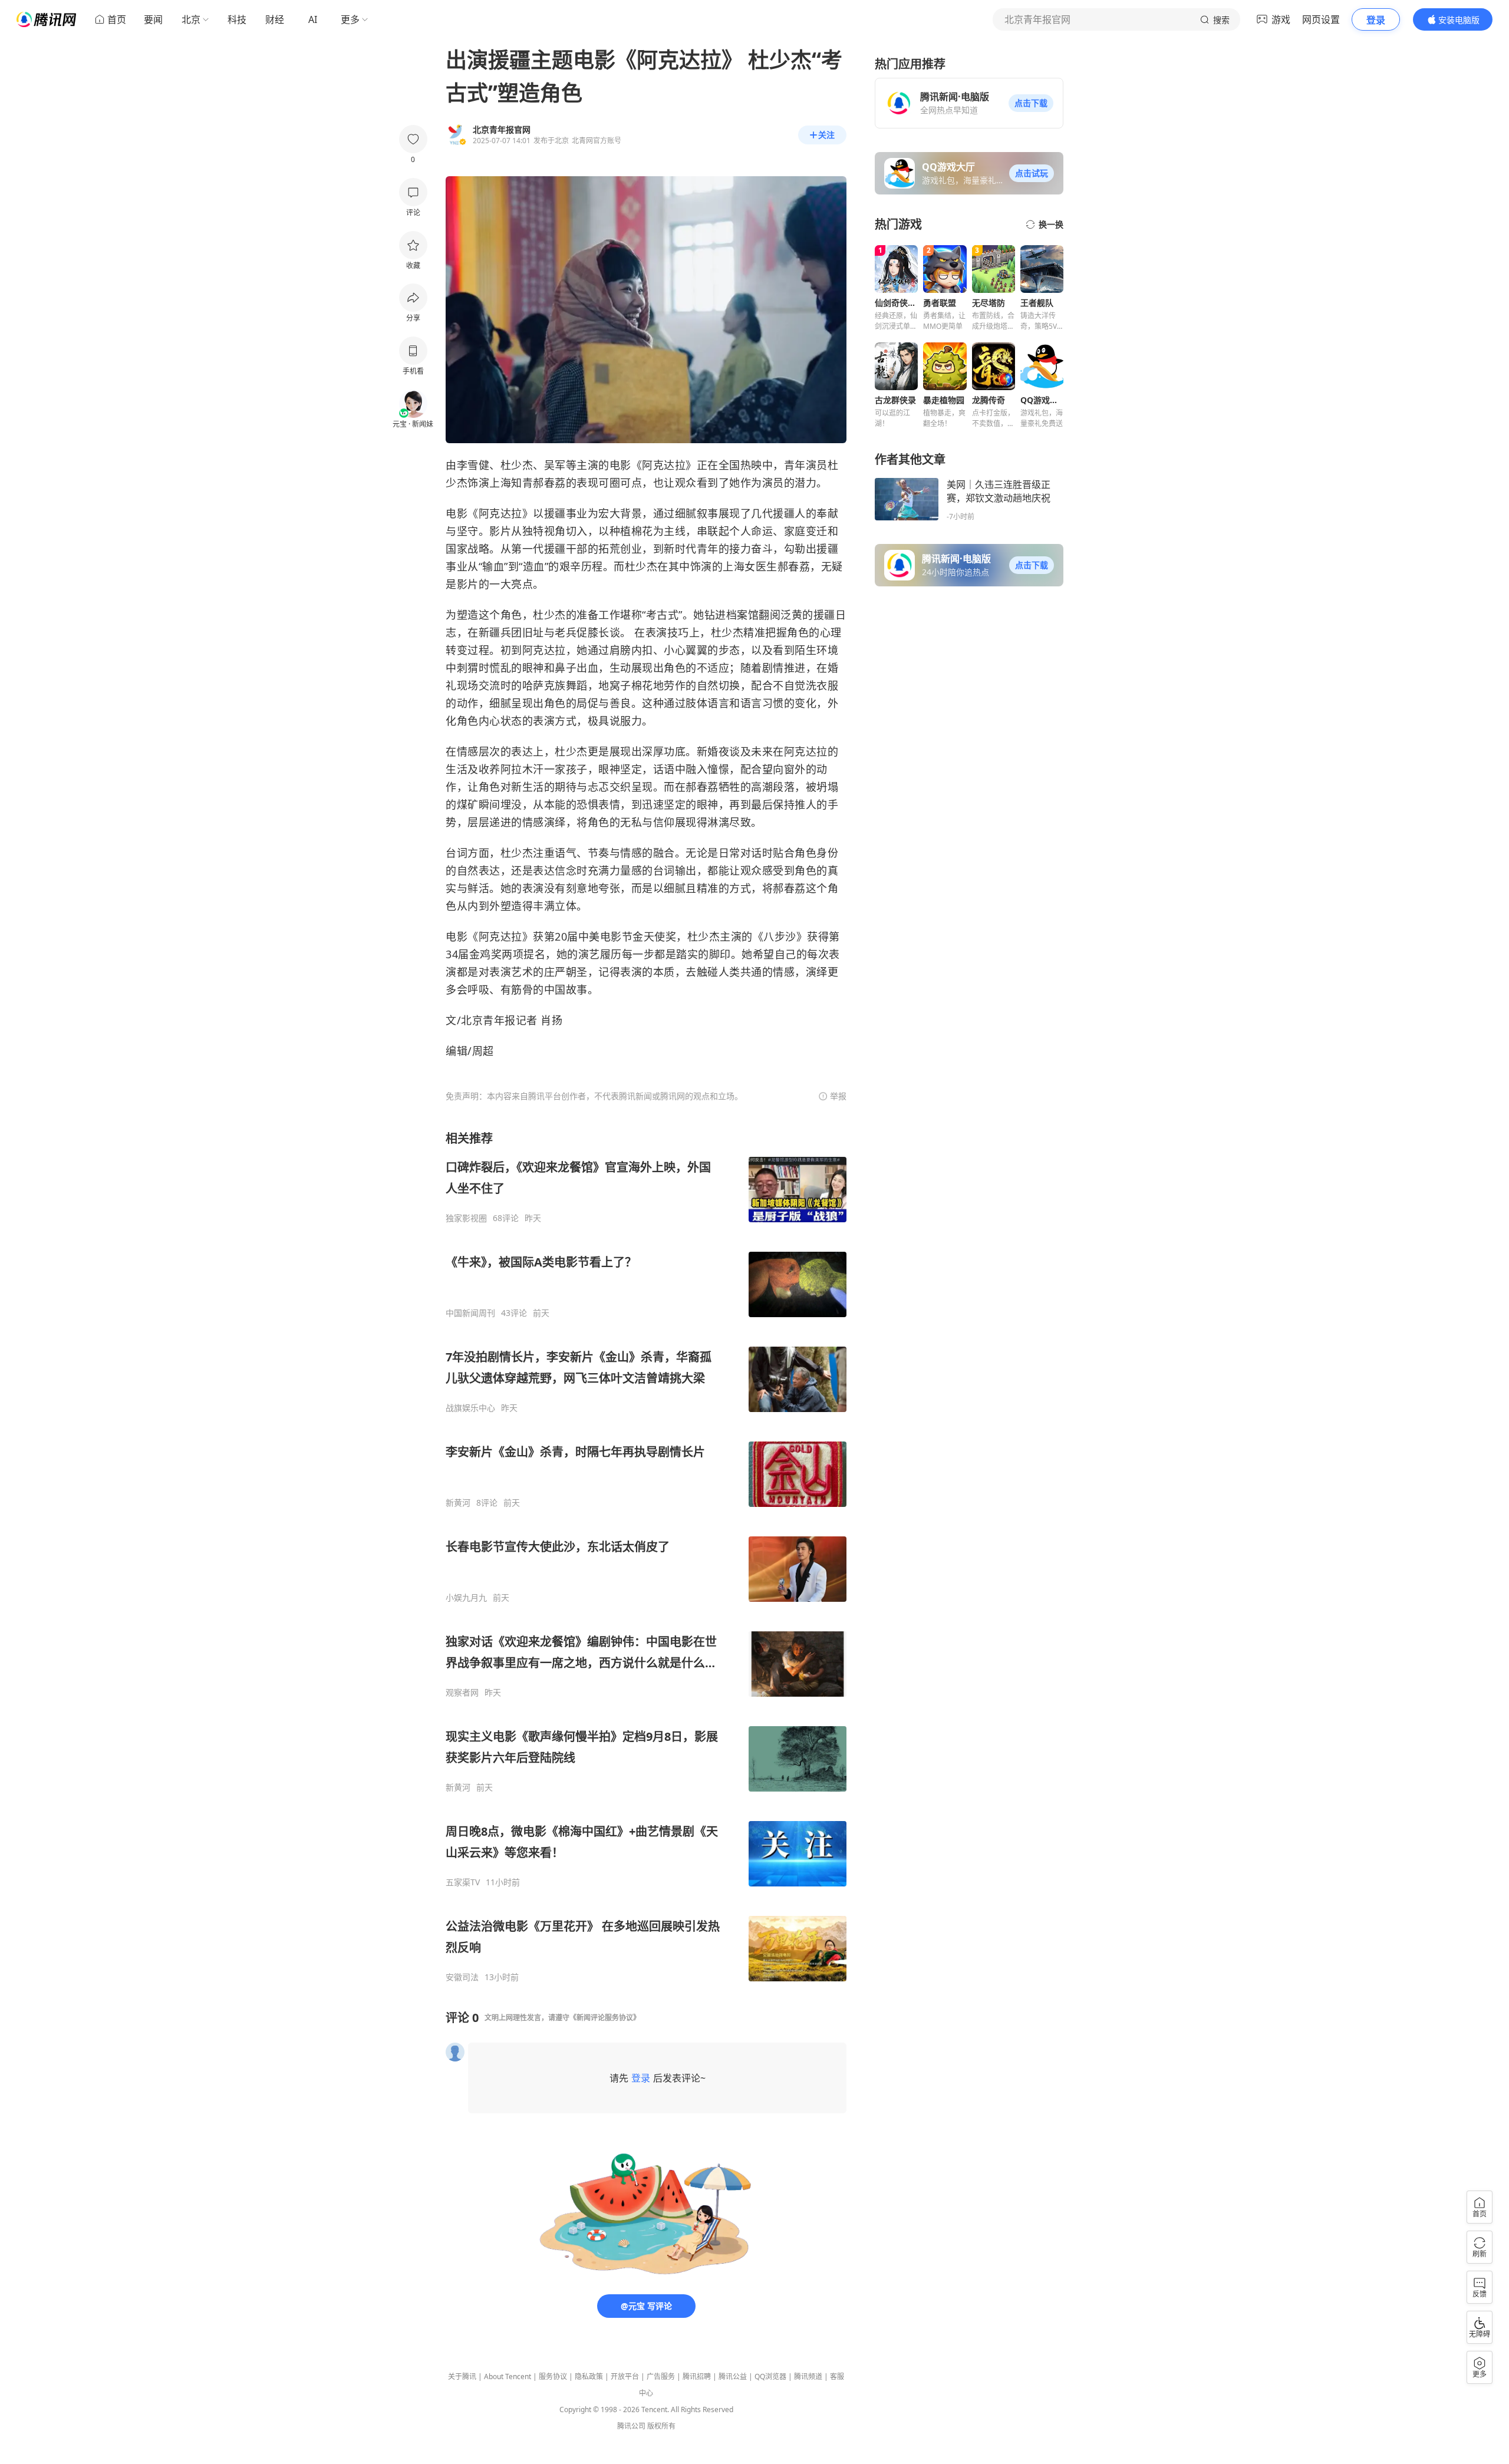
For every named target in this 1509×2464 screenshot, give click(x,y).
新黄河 (458, 1503)
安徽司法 (462, 1977)
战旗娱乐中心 (470, 1408)
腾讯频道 (808, 2376)
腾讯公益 (733, 2376)
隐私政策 (589, 2376)
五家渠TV (463, 1882)
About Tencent (508, 2376)
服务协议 (553, 2376)
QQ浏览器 (770, 2376)
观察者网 (462, 1693)
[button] (1031, 103)
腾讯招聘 (697, 2376)
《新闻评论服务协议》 (605, 2018)
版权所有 (661, 2426)
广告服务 (661, 2376)
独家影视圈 (466, 1218)
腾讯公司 (631, 2426)
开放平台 (625, 2376)
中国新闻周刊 (470, 1313)
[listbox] (646, 1556)
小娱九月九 (466, 1598)
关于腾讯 (462, 2376)
